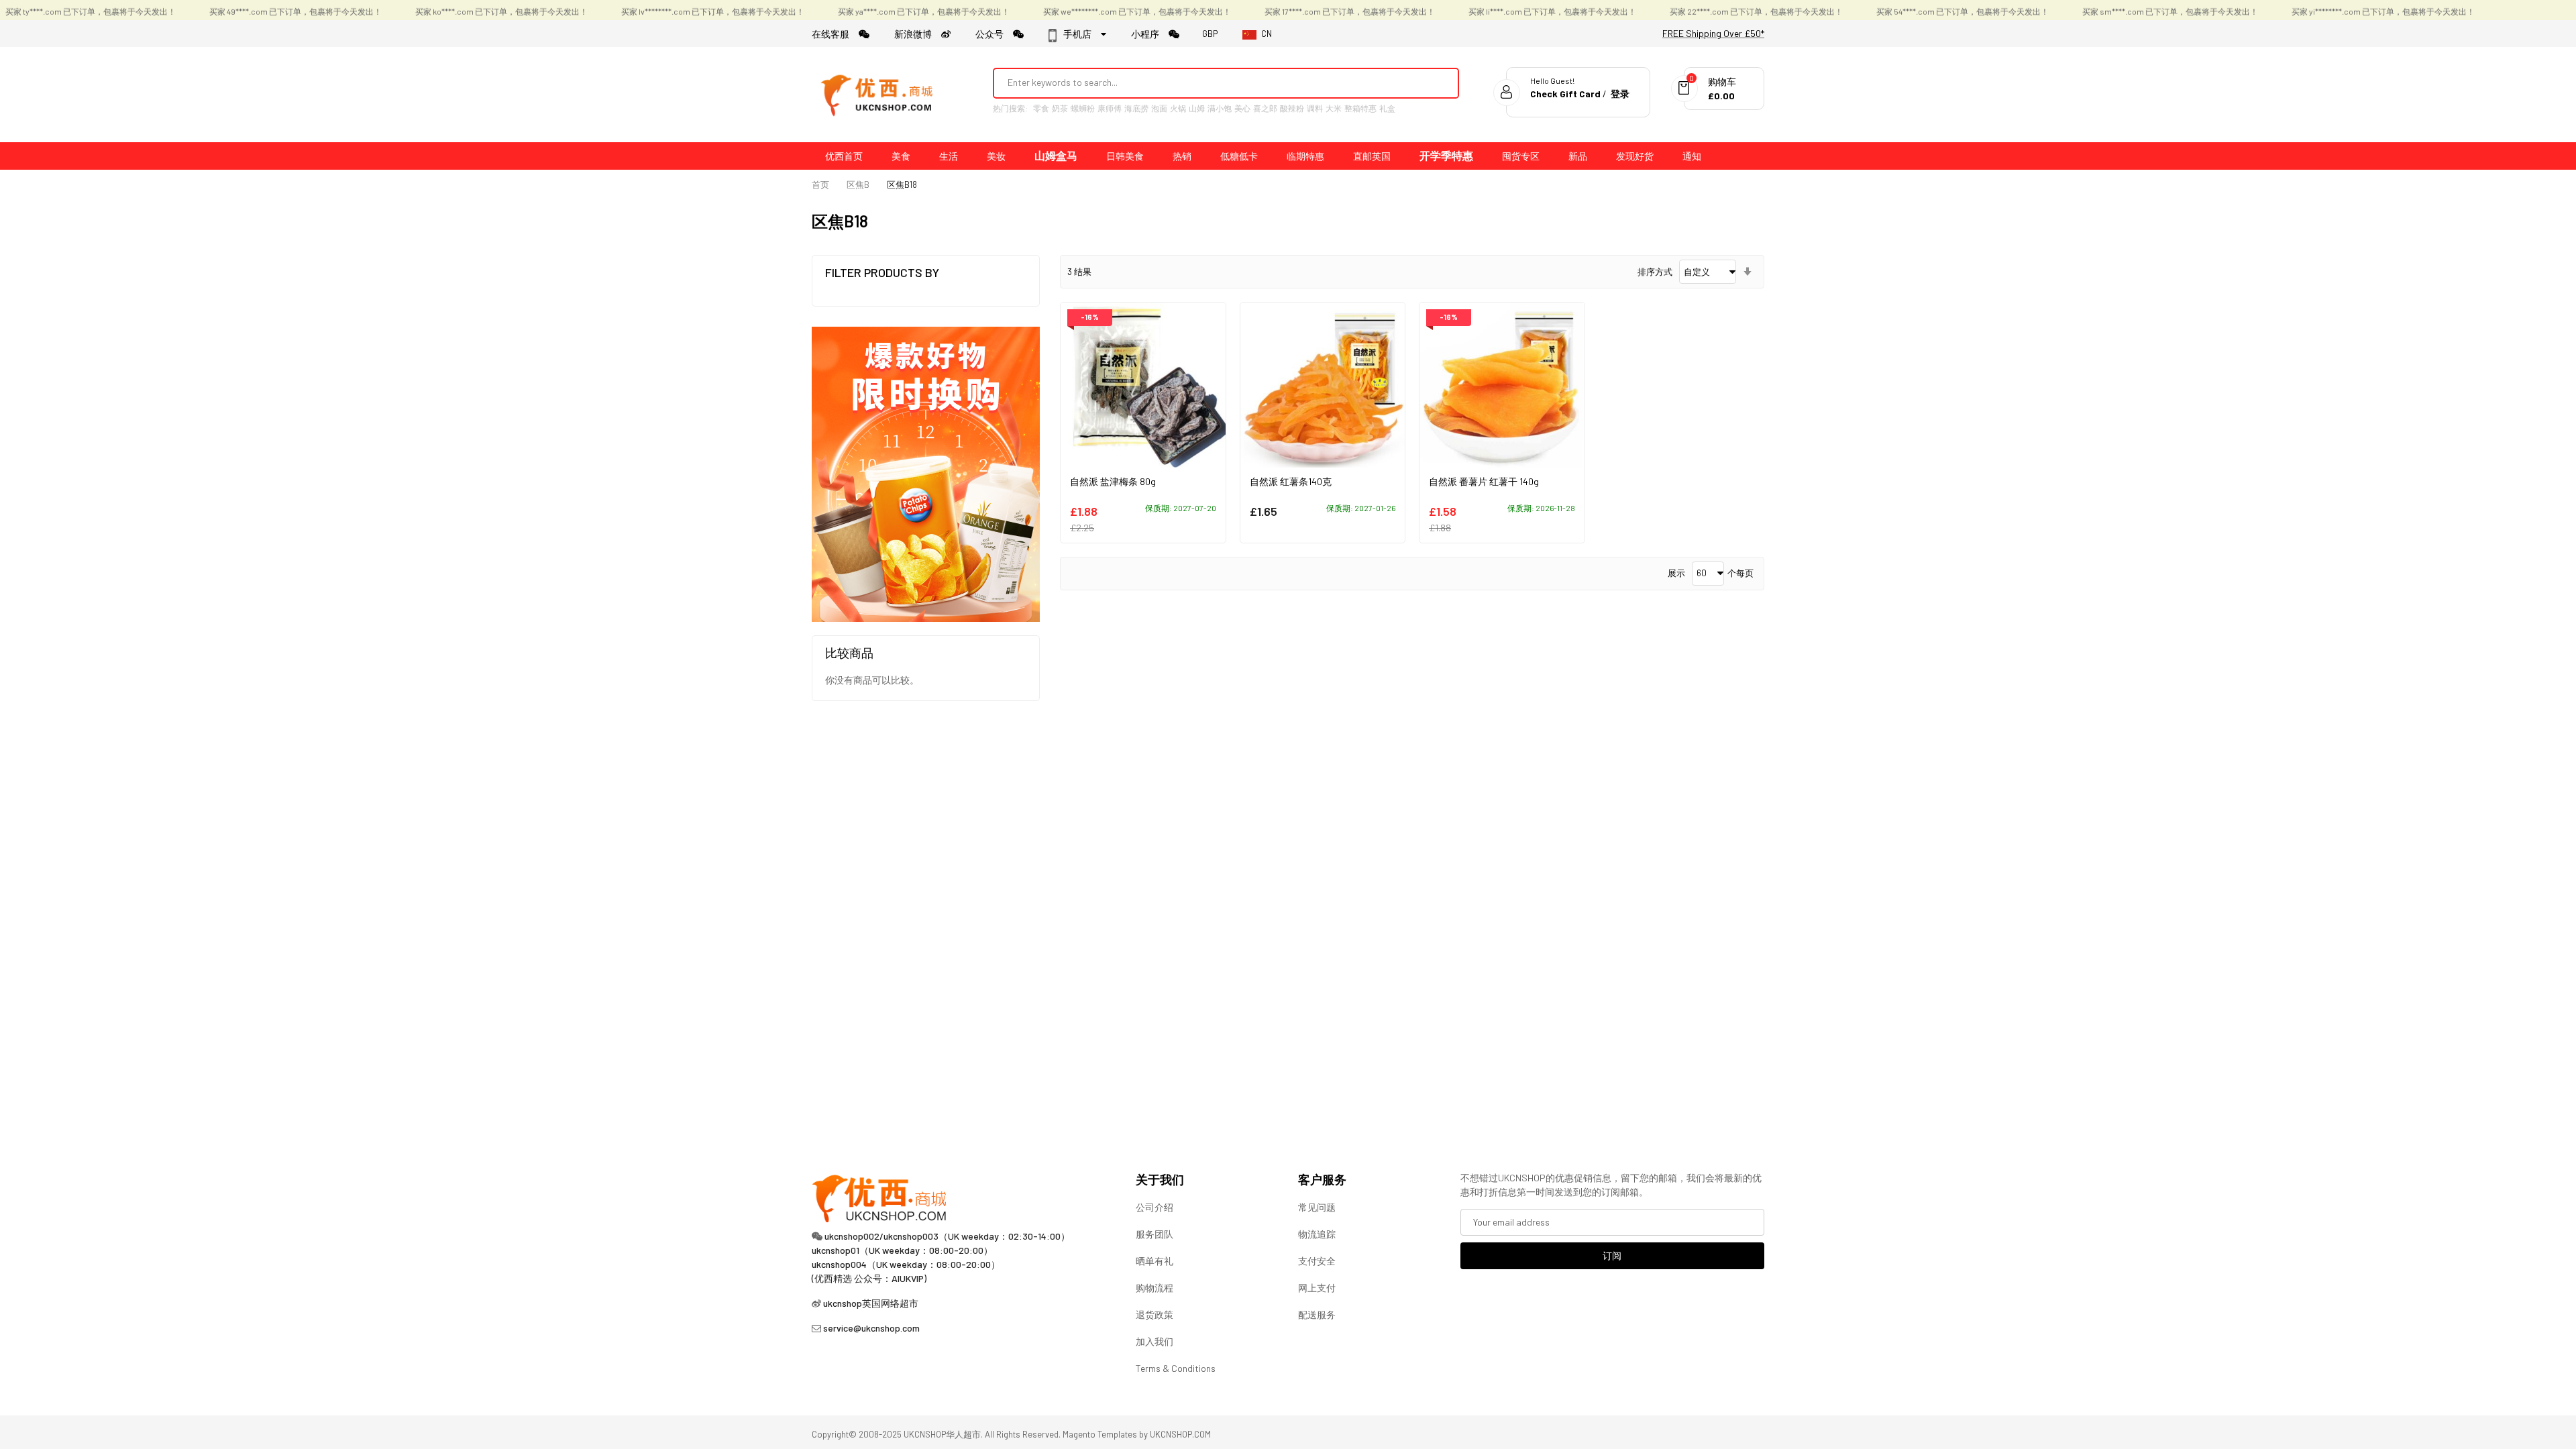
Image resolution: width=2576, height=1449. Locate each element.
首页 (820, 184)
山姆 (1197, 108)
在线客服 (835, 34)
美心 (1242, 108)
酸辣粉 (1292, 108)
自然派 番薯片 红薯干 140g (1484, 481)
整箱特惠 (1360, 108)
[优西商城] (879, 95)
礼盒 (1387, 108)
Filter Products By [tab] (882, 272)
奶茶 (1060, 108)
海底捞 (1136, 108)
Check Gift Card (1565, 94)
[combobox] (1208, 83)
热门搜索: (1010, 108)
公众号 (994, 34)
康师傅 (1110, 108)
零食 (1041, 108)
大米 (1334, 108)
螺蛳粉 (1083, 108)
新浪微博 (918, 34)
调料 (1315, 108)
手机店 (1081, 34)
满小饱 (1220, 108)
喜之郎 (1265, 108)
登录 (1620, 94)
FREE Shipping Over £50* (1713, 33)
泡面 (1159, 108)
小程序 (1150, 34)
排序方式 (1655, 272)
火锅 (1178, 108)
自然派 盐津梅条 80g (1113, 481)
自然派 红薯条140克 (1291, 481)
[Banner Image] (926, 473)
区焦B (858, 184)
